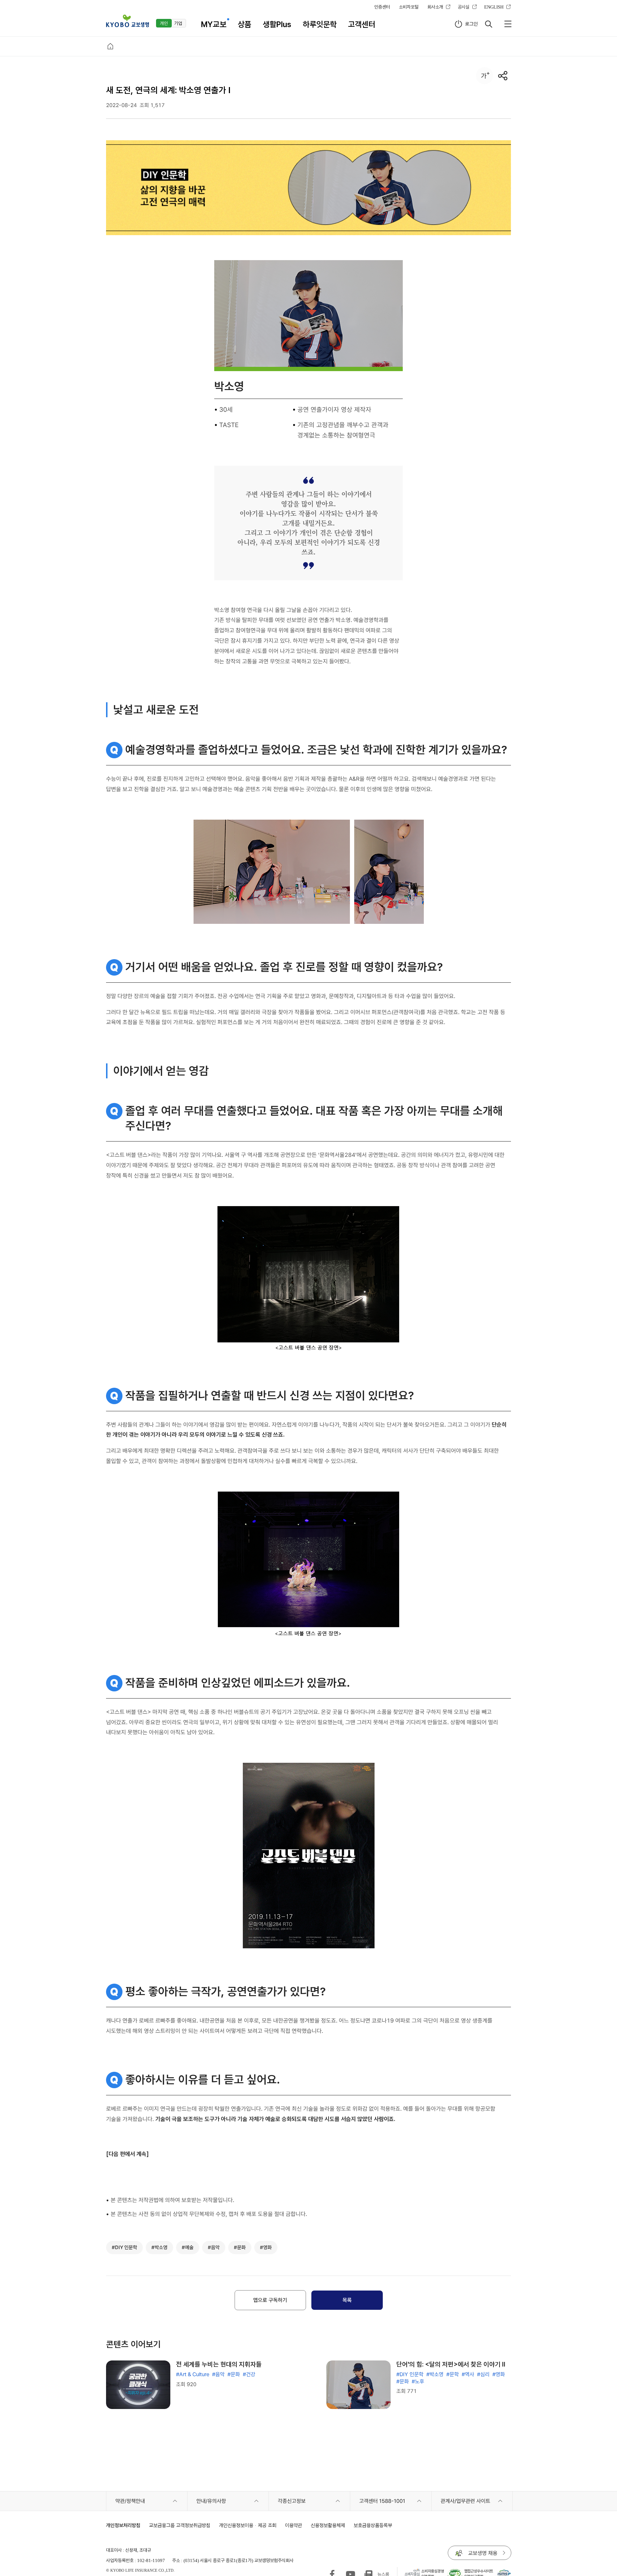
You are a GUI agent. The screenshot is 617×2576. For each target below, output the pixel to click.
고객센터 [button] (362, 24)
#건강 (249, 2374)
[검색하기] (488, 24)
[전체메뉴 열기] (508, 24)
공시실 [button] (464, 7)
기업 (178, 23)
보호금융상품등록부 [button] (373, 2525)
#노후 (418, 2382)
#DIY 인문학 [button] (124, 2247)
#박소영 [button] (159, 2247)
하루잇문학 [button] (320, 24)
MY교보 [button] (214, 24)
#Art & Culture (193, 2374)
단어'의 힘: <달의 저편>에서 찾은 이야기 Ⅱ (451, 2364)
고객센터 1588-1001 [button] (382, 2501)
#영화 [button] (266, 2247)
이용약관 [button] (294, 2525)
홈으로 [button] (110, 46)
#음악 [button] (214, 2247)
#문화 (234, 2374)
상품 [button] (245, 24)
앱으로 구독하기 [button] (270, 2300)
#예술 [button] (188, 2247)
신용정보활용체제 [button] (328, 2525)
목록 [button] (347, 2300)
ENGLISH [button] (494, 7)
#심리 (483, 2374)
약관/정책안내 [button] (130, 2501)
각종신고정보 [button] (292, 2501)
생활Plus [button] (277, 24)
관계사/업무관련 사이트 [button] (465, 2501)
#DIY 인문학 (410, 2374)
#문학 (453, 2374)
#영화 (499, 2374)
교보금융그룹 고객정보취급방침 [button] (180, 2525)
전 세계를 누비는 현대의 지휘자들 (219, 2364)
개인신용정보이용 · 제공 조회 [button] (248, 2525)
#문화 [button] (240, 2247)
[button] (127, 21)
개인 (164, 23)
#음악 (218, 2374)
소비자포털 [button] (409, 7)
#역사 (468, 2374)
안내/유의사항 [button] (211, 2501)
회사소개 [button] (435, 7)
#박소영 (435, 2374)
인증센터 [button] (382, 7)
